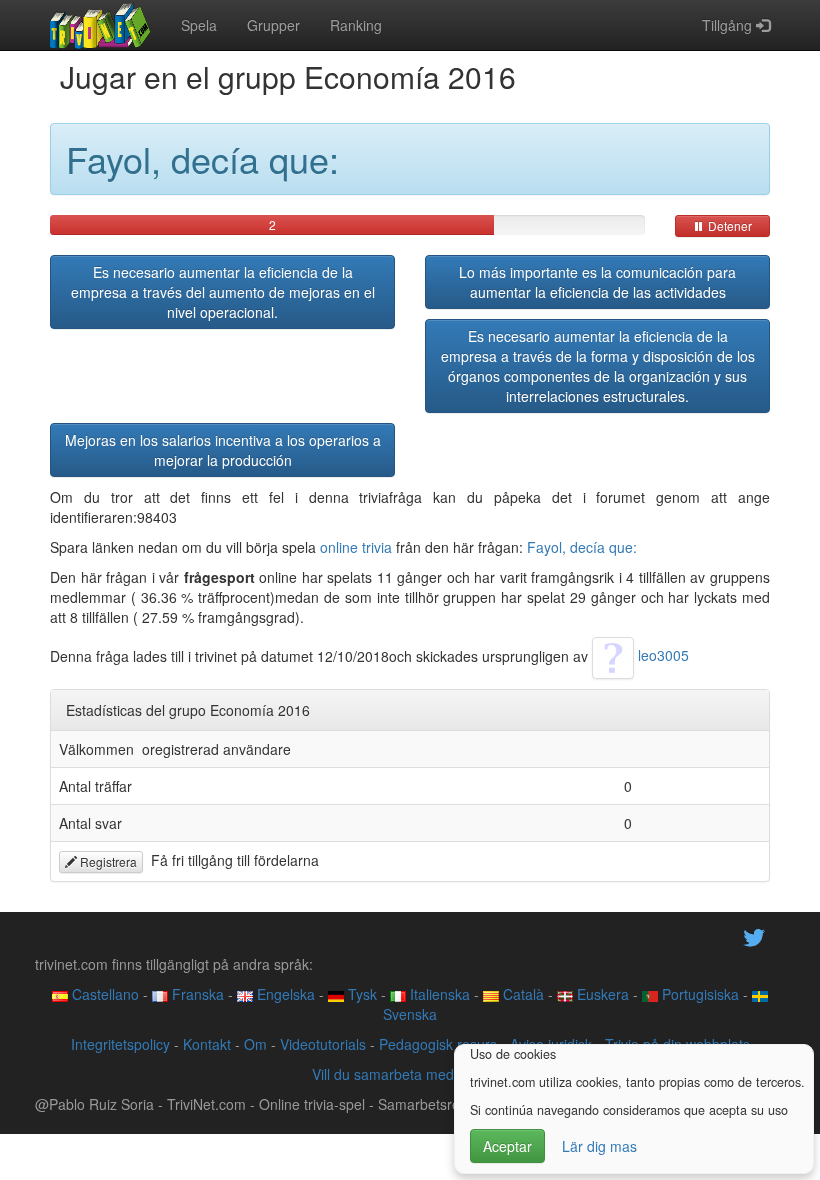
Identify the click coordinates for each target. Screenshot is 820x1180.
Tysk (360, 994)
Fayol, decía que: (582, 547)
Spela (199, 25)
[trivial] (100, 25)
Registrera (107, 861)
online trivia (356, 547)
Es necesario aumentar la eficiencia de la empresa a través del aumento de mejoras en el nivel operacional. (223, 292)
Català (521, 994)
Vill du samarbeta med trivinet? (410, 1074)
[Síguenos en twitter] (754, 936)
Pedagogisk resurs (438, 1044)
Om (255, 1044)
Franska (196, 994)
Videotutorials (323, 1044)
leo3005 (661, 655)
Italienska (438, 994)
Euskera (601, 994)
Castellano (103, 994)
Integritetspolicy (120, 1044)
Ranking (356, 25)
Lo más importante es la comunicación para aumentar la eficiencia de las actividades (597, 282)
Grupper (273, 25)
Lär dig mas (599, 1146)
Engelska (284, 994)
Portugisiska (698, 994)
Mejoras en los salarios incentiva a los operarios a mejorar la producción (223, 450)
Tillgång (729, 25)
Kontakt (207, 1044)
